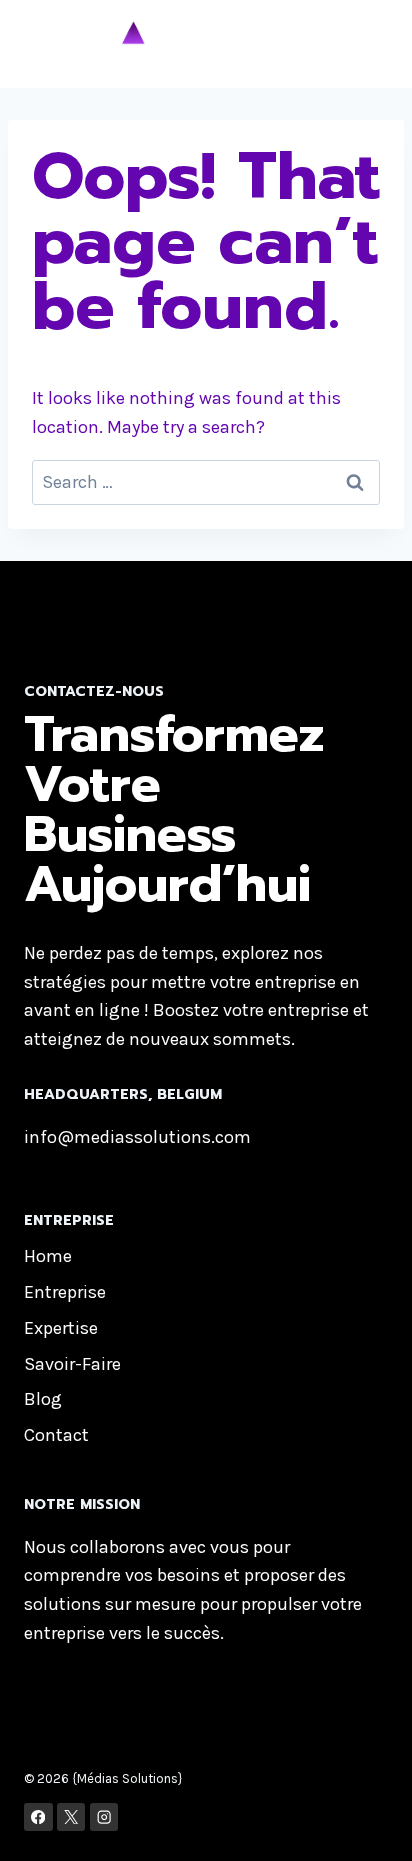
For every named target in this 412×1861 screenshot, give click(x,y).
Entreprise (65, 1292)
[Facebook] (38, 1817)
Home (48, 1256)
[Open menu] (362, 44)
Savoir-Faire (72, 1364)
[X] (71, 1817)
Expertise (61, 1328)
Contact (56, 1435)
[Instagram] (104, 1817)
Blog (43, 1399)
